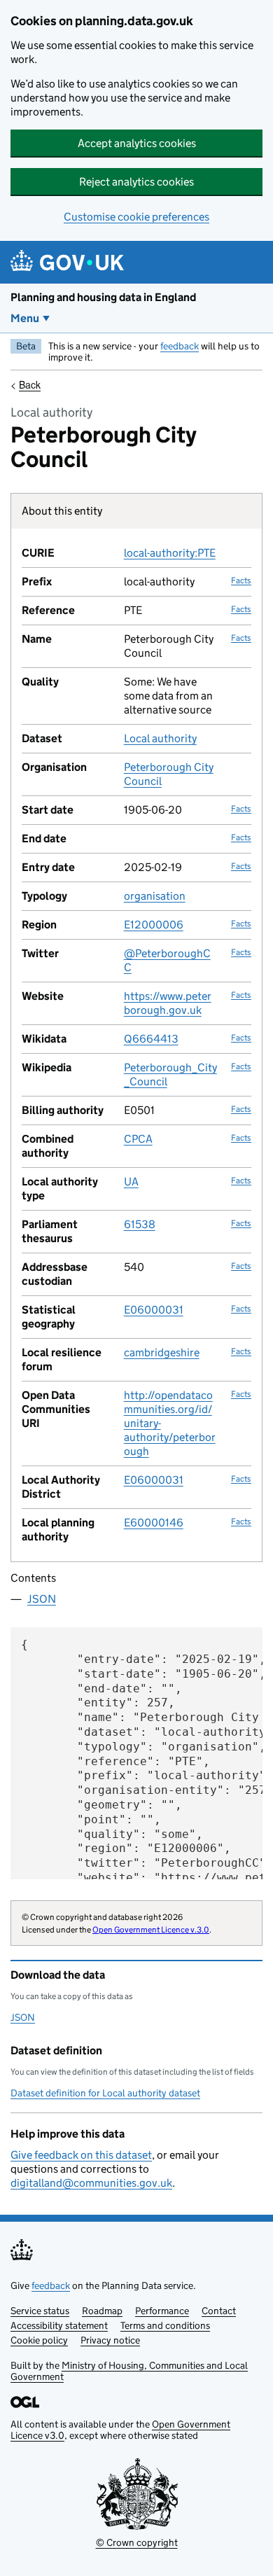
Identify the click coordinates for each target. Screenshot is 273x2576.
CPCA (138, 1139)
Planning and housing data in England (103, 297)
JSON (42, 1599)
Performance (162, 2311)
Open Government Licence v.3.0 (151, 1929)
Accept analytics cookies (137, 143)
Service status (40, 2311)
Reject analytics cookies (136, 182)
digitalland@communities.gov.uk (91, 2183)
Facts (241, 580)
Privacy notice (110, 2340)
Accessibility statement (59, 2325)
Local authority (160, 738)
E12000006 (154, 925)
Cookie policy (39, 2340)
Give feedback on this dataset (81, 2155)
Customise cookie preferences (136, 217)
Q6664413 (151, 1039)
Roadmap (102, 2311)
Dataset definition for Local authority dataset (105, 2093)
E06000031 (154, 1310)
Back (30, 384)
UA (131, 1182)
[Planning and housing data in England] (70, 262)
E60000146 (154, 1523)
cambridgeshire (162, 1352)
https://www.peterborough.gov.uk (168, 1003)
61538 (140, 1224)
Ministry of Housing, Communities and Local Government (129, 2371)
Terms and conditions (165, 2325)
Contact (219, 2311)
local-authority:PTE (170, 553)
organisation (155, 896)
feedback (180, 346)
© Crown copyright (137, 2542)
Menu (25, 318)
